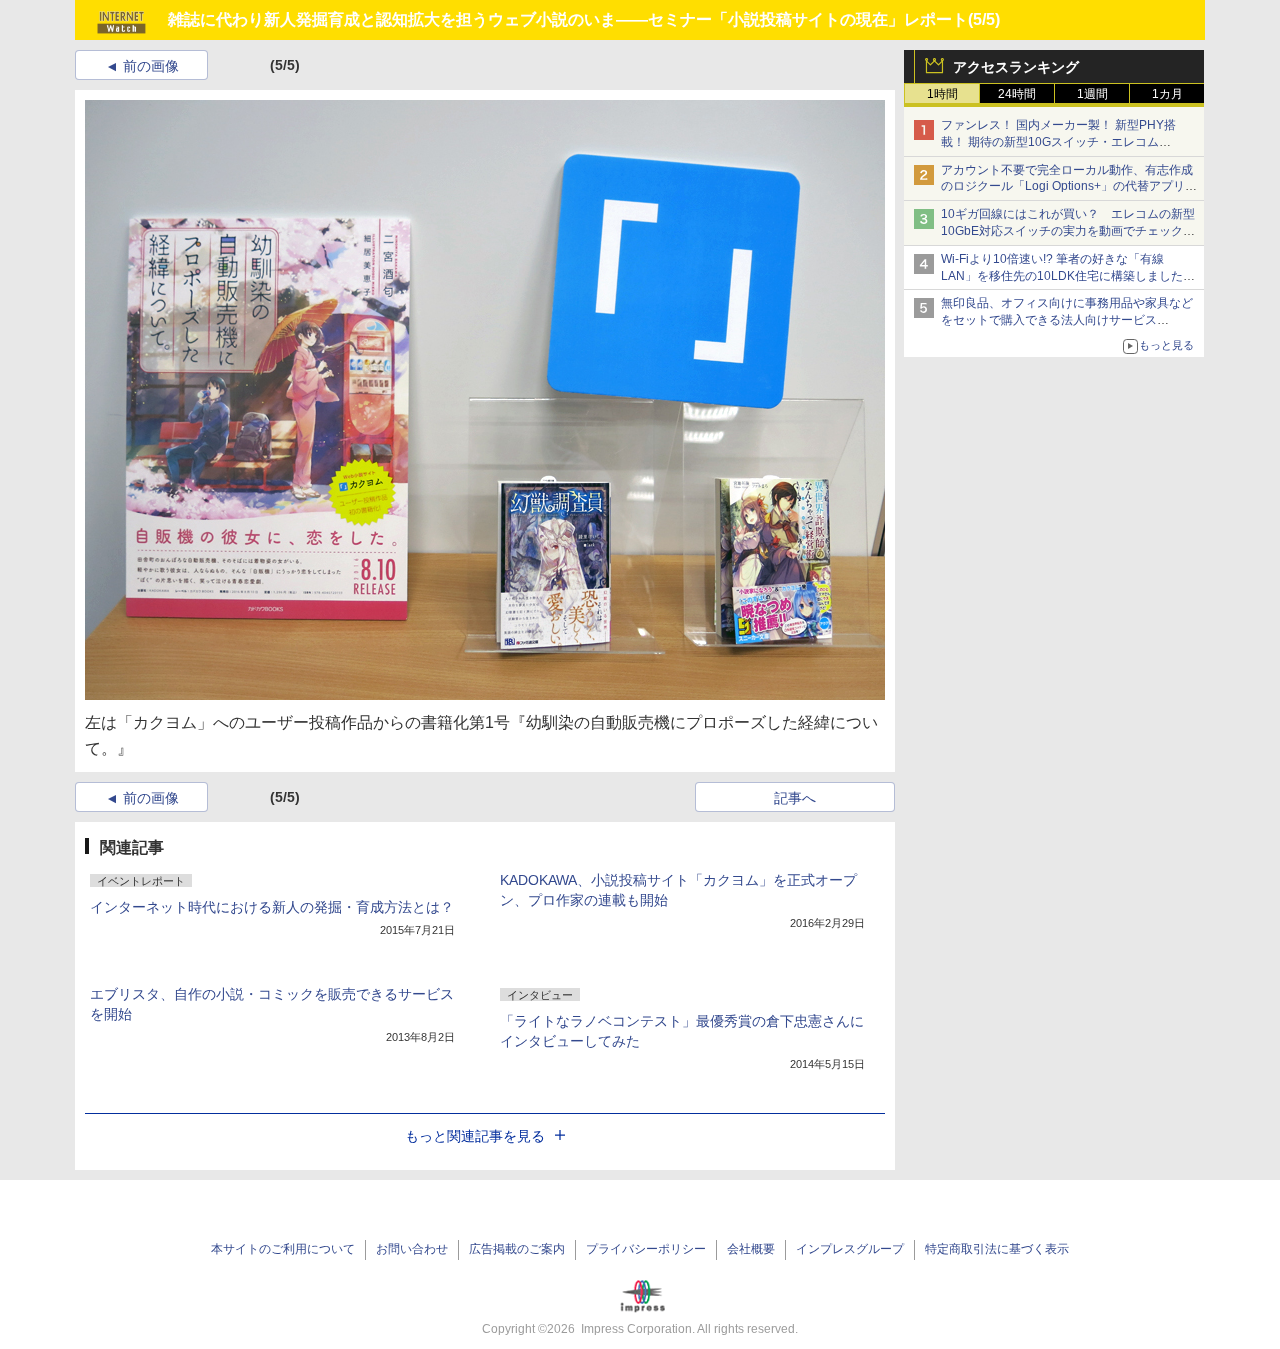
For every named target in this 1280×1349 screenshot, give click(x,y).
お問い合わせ (412, 1249)
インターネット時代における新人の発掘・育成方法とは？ (272, 907)
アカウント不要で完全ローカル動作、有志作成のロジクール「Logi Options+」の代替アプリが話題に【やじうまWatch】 (1069, 187)
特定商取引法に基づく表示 (997, 1249)
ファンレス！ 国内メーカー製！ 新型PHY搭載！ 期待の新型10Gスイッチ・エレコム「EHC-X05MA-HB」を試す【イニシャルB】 (1062, 142)
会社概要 (751, 1249)
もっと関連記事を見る (475, 1136)
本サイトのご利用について (283, 1249)
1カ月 (1167, 94)
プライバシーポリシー (646, 1249)
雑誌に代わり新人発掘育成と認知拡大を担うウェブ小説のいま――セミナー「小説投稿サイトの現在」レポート (568, 19)
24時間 (1017, 94)
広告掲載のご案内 (517, 1249)
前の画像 (151, 66)
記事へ (795, 798)
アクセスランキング (1016, 67)
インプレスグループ (850, 1249)
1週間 (1092, 94)
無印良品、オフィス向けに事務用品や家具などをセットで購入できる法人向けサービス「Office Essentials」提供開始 (1067, 320)
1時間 (942, 94)
